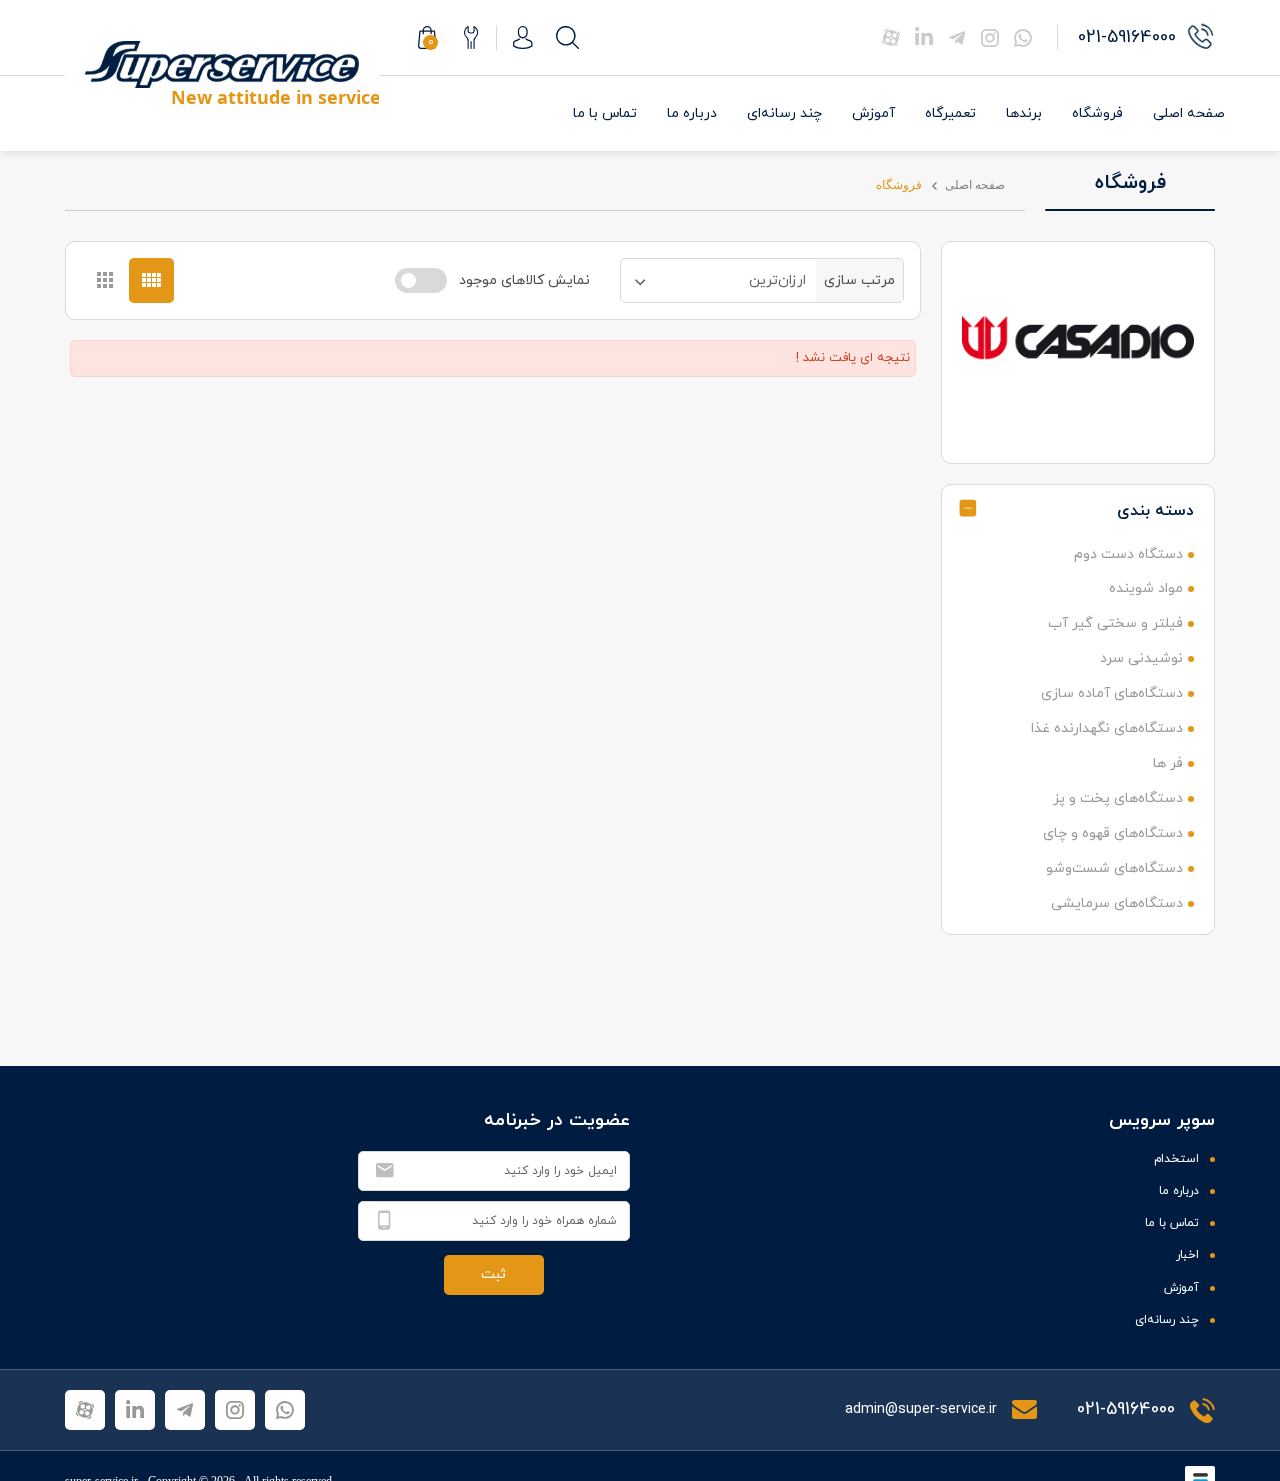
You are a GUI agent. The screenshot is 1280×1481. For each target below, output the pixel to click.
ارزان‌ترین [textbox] (777, 280)
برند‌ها (1024, 113)
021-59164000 (1126, 1409)
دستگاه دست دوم (1128, 554)
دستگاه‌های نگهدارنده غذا (1107, 728)
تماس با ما (605, 113)
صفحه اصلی (1189, 113)
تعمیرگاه (950, 113)
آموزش (873, 113)
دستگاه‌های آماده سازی (1112, 693)
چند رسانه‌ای (784, 113)
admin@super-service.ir (923, 1409)
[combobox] (718, 280)
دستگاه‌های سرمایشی (1117, 903)
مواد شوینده (1146, 588)
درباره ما (692, 113)
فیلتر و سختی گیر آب (1115, 623)
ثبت (493, 1274)
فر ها (1168, 763)
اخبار (1187, 1255)
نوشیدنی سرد (1141, 658)
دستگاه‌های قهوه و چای (1113, 833)
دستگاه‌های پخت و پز (1118, 798)
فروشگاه (1097, 113)
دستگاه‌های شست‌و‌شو (1114, 868)
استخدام (1176, 1159)
